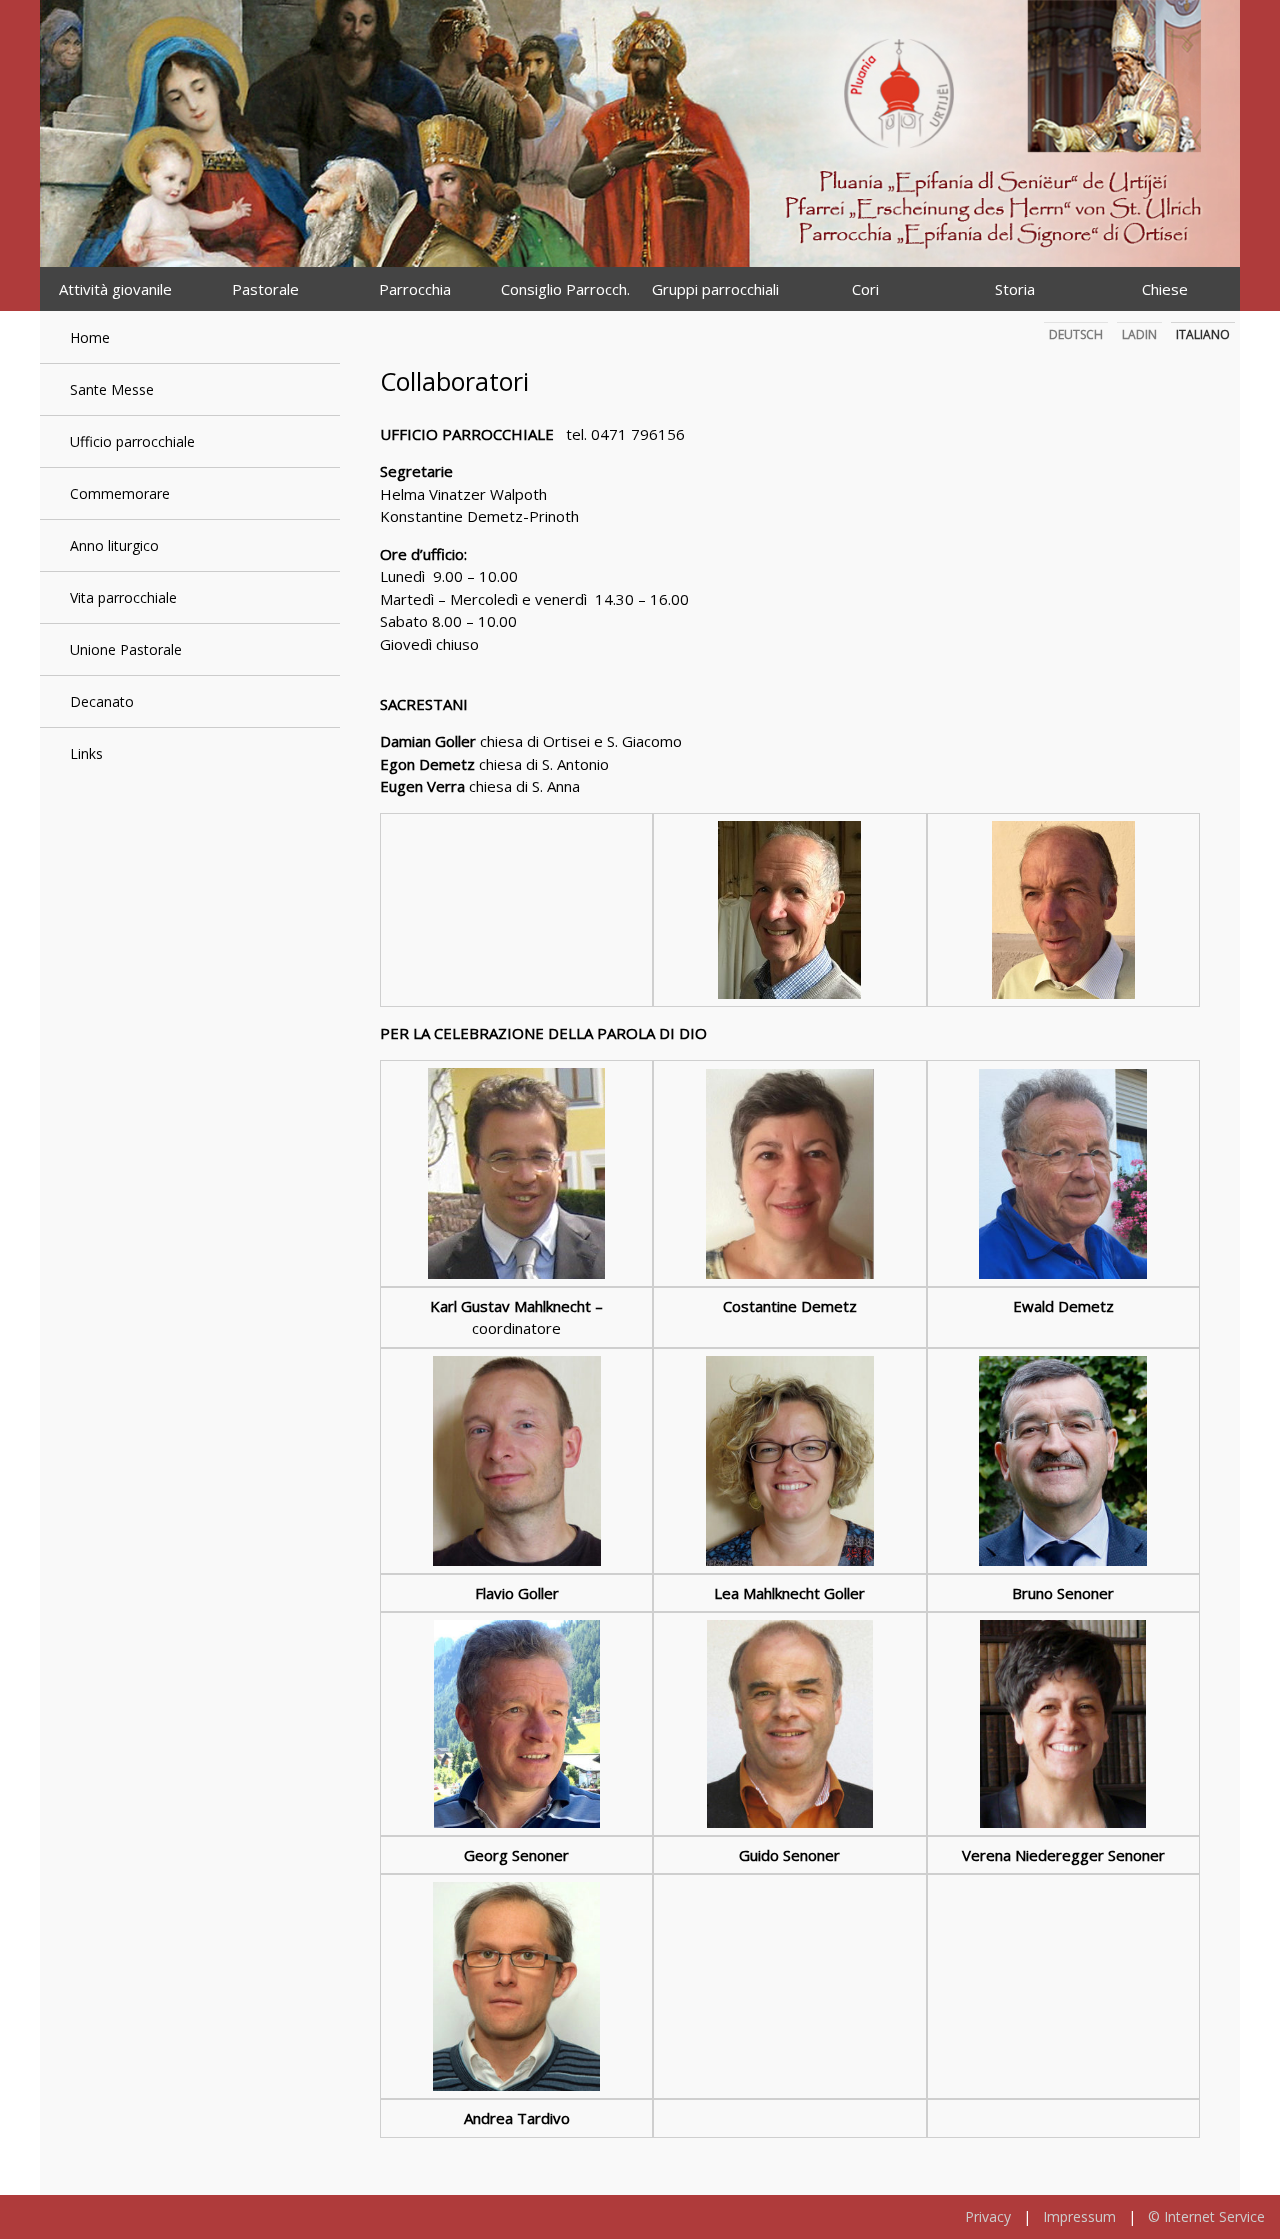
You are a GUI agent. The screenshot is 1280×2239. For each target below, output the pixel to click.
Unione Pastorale (126, 649)
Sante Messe (112, 389)
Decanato (102, 701)
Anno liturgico (114, 545)
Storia (1015, 289)
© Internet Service (1206, 2216)
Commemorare (120, 493)
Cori (865, 289)
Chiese (1165, 289)
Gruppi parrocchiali (715, 289)
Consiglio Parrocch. (565, 289)
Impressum (1079, 2216)
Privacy (988, 2216)
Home (90, 337)
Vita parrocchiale (123, 597)
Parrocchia (415, 289)
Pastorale (265, 289)
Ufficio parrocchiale (132, 441)
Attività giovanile (115, 289)
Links (86, 753)
